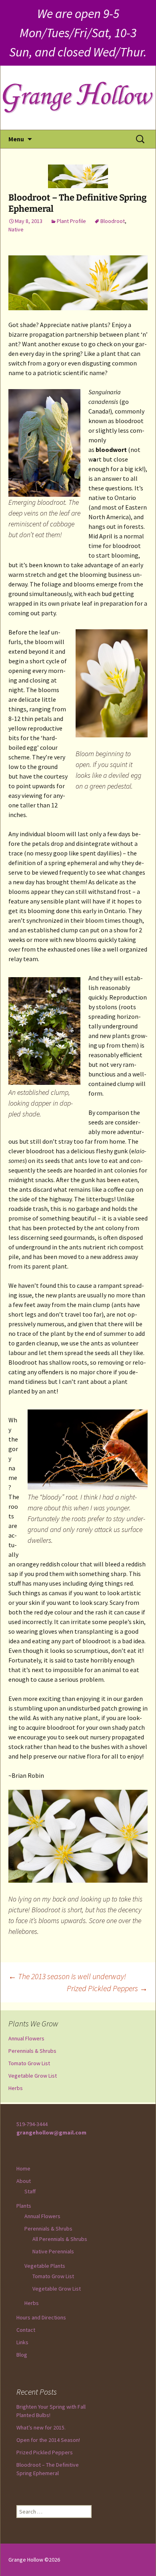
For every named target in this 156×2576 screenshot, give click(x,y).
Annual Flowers (26, 2038)
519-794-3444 (32, 2124)
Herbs (16, 2088)
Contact (26, 2330)
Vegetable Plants (45, 2266)
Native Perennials (53, 2251)
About (24, 2181)
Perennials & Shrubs (32, 2051)
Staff (30, 2191)
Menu (16, 139)
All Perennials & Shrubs (60, 2239)
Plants (24, 2206)
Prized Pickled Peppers (107, 1988)
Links (22, 2342)
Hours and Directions (41, 2317)
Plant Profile (71, 221)
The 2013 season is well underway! (67, 1976)
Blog (22, 2355)
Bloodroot (113, 221)
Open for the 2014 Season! (48, 2440)
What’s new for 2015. (41, 2427)
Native (16, 229)
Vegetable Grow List (33, 2076)
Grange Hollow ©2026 (34, 2560)
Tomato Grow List (29, 2063)
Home (23, 2168)
